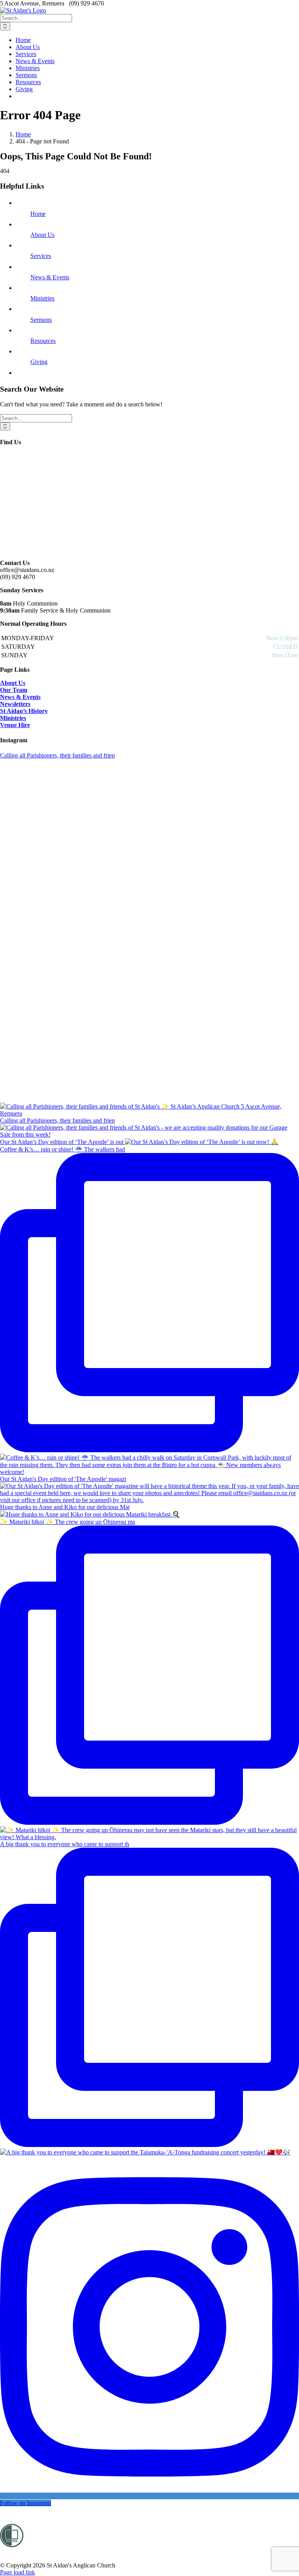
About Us (42, 235)
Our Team (14, 690)
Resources (43, 341)
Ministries (42, 298)
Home (38, 214)
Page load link (18, 2572)
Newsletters (15, 704)
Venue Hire (15, 725)
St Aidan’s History (24, 711)
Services (41, 256)
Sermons (41, 320)
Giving (39, 362)
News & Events (50, 277)
